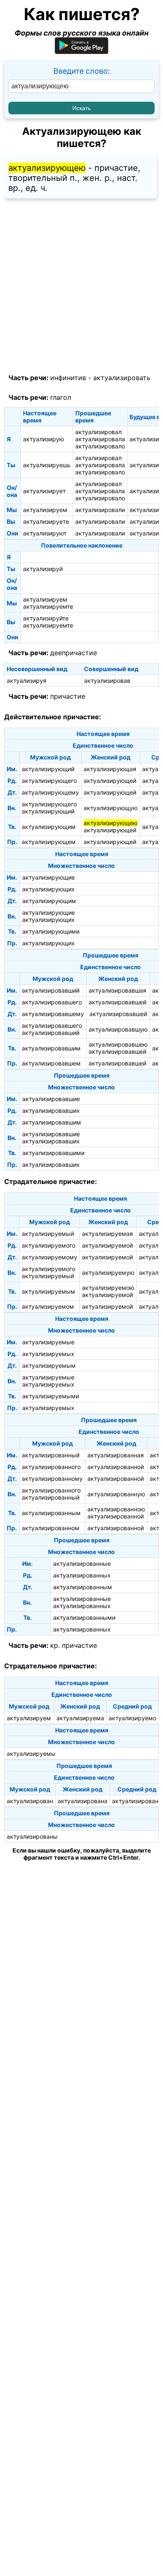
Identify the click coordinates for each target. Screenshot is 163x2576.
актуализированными (84, 1617)
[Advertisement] (81, 286)
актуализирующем (49, 842)
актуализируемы (31, 1754)
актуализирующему (50, 792)
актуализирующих (48, 889)
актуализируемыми (51, 1396)
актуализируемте (48, 606)
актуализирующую (111, 808)
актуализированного (51, 1467)
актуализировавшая (117, 990)
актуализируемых (48, 1354)
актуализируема (80, 1718)
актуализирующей (110, 781)
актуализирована (83, 1801)
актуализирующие (48, 877)
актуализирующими (51, 931)
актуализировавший (51, 990)
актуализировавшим (51, 1048)
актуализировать (122, 378)
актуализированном (51, 1528)
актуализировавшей (117, 1002)
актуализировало (100, 446)
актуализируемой (107, 1245)
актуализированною (116, 1509)
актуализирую (43, 439)
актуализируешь (47, 465)
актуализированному (52, 1478)
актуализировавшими (53, 1153)
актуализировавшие (51, 1099)
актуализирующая (110, 769)
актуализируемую (108, 1273)
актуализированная (116, 1455)
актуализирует (44, 491)
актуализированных (82, 1575)
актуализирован (30, 1801)
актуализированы (32, 1836)
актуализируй (43, 569)
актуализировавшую (118, 1029)
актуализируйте (46, 618)
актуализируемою (108, 1288)
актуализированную (116, 1494)
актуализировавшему (53, 1014)
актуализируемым (48, 1291)
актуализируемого (48, 1245)
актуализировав (107, 681)
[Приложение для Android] (81, 51)
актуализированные (82, 1563)
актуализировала (100, 439)
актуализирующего (49, 781)
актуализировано (137, 1801)
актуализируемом (48, 1306)
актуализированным (51, 1513)
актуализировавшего (52, 1002)
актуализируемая (107, 1234)
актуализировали (100, 510)
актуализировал (98, 432)
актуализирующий (48, 769)
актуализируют (45, 533)
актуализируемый (48, 1234)
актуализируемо (132, 1718)
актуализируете (46, 521)
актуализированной (116, 1467)
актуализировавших (51, 1110)
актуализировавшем (51, 1063)
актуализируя (27, 681)
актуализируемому (50, 1257)
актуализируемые (48, 1342)
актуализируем (45, 510)
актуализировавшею (118, 1044)
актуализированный (51, 1455)
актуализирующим (49, 827)
